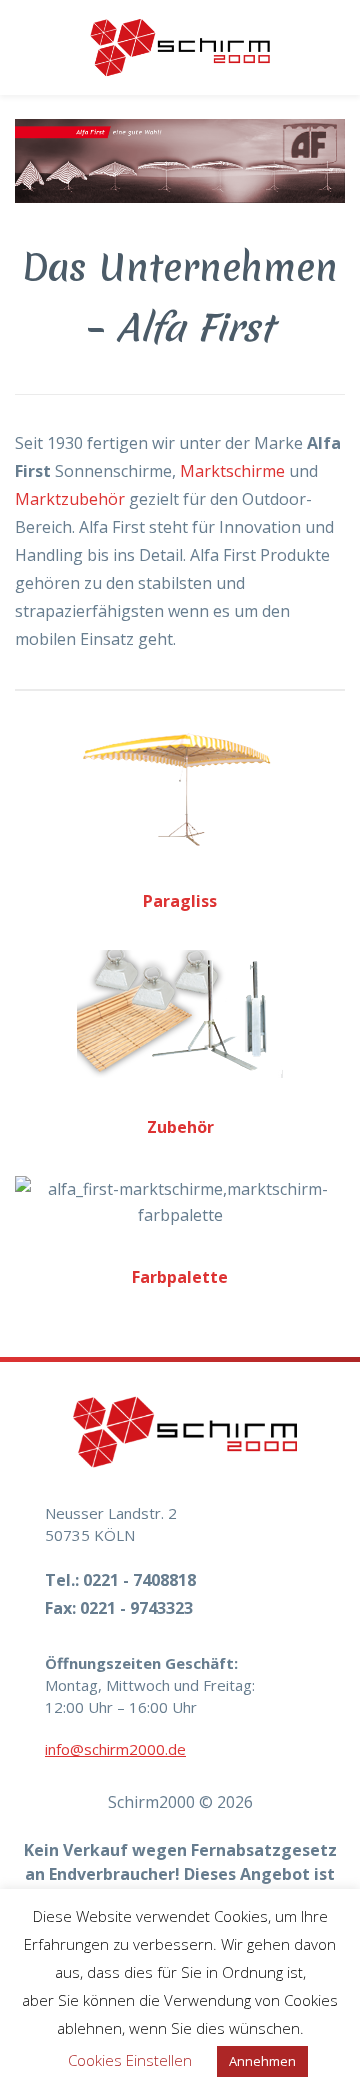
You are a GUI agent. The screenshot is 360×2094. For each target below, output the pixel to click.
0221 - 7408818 (139, 1580)
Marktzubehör (70, 499)
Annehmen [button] (262, 2061)
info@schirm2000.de (115, 1749)
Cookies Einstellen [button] (130, 2060)
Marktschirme (232, 471)
